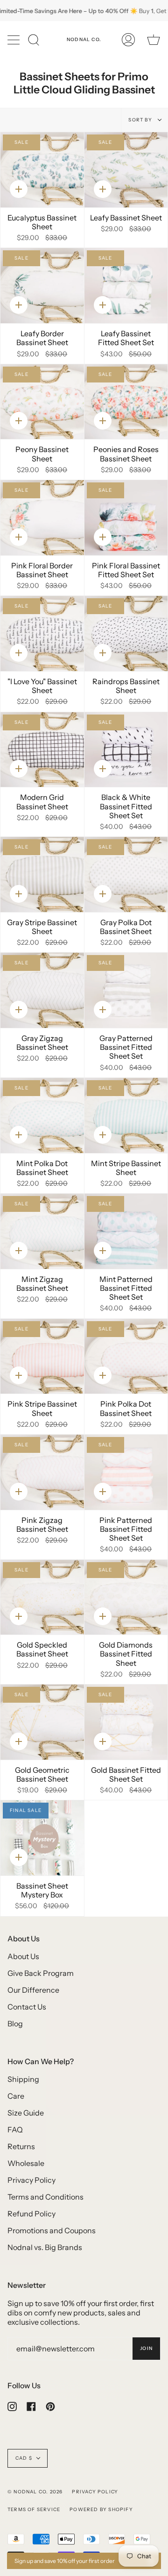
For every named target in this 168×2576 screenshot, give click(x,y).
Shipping (23, 2079)
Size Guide (26, 2113)
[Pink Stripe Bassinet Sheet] (42, 1356)
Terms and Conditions (45, 2197)
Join (146, 2348)
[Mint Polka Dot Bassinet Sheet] (42, 1115)
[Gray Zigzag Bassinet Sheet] (42, 990)
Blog (15, 2024)
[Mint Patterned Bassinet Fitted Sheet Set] (126, 1231)
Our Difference (33, 1990)
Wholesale (26, 2163)
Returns (21, 2146)
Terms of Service (34, 2509)
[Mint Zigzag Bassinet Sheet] (42, 1231)
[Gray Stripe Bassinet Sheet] (42, 874)
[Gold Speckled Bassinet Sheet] (42, 1597)
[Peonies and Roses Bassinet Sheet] (126, 402)
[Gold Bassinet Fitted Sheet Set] (126, 1722)
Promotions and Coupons (52, 2230)
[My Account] (128, 40)
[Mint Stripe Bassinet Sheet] (126, 1115)
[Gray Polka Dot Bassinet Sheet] (126, 874)
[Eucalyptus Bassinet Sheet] (42, 170)
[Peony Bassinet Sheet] (42, 402)
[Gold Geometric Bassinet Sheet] (42, 1722)
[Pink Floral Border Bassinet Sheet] (42, 518)
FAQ (15, 2130)
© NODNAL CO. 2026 (35, 2492)
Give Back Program (41, 1973)
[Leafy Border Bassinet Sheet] (42, 286)
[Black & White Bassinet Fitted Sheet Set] (126, 750)
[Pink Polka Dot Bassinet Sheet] (126, 1356)
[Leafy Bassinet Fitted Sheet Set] (126, 286)
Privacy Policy (31, 2180)
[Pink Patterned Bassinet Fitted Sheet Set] (126, 1472)
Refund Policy (31, 2214)
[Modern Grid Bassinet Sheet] (42, 750)
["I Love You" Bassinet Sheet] (42, 633)
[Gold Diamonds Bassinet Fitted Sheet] (126, 1597)
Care (16, 2096)
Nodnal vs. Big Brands (45, 2247)
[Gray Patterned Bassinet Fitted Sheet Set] (126, 990)
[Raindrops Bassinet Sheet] (126, 633)
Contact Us (27, 2007)
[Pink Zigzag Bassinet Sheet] (42, 1472)
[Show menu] (14, 40)
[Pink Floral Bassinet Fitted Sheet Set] (126, 518)
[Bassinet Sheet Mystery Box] (42, 1838)
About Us (23, 1956)
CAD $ (24, 2458)
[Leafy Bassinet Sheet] (126, 170)
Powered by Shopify (101, 2509)
